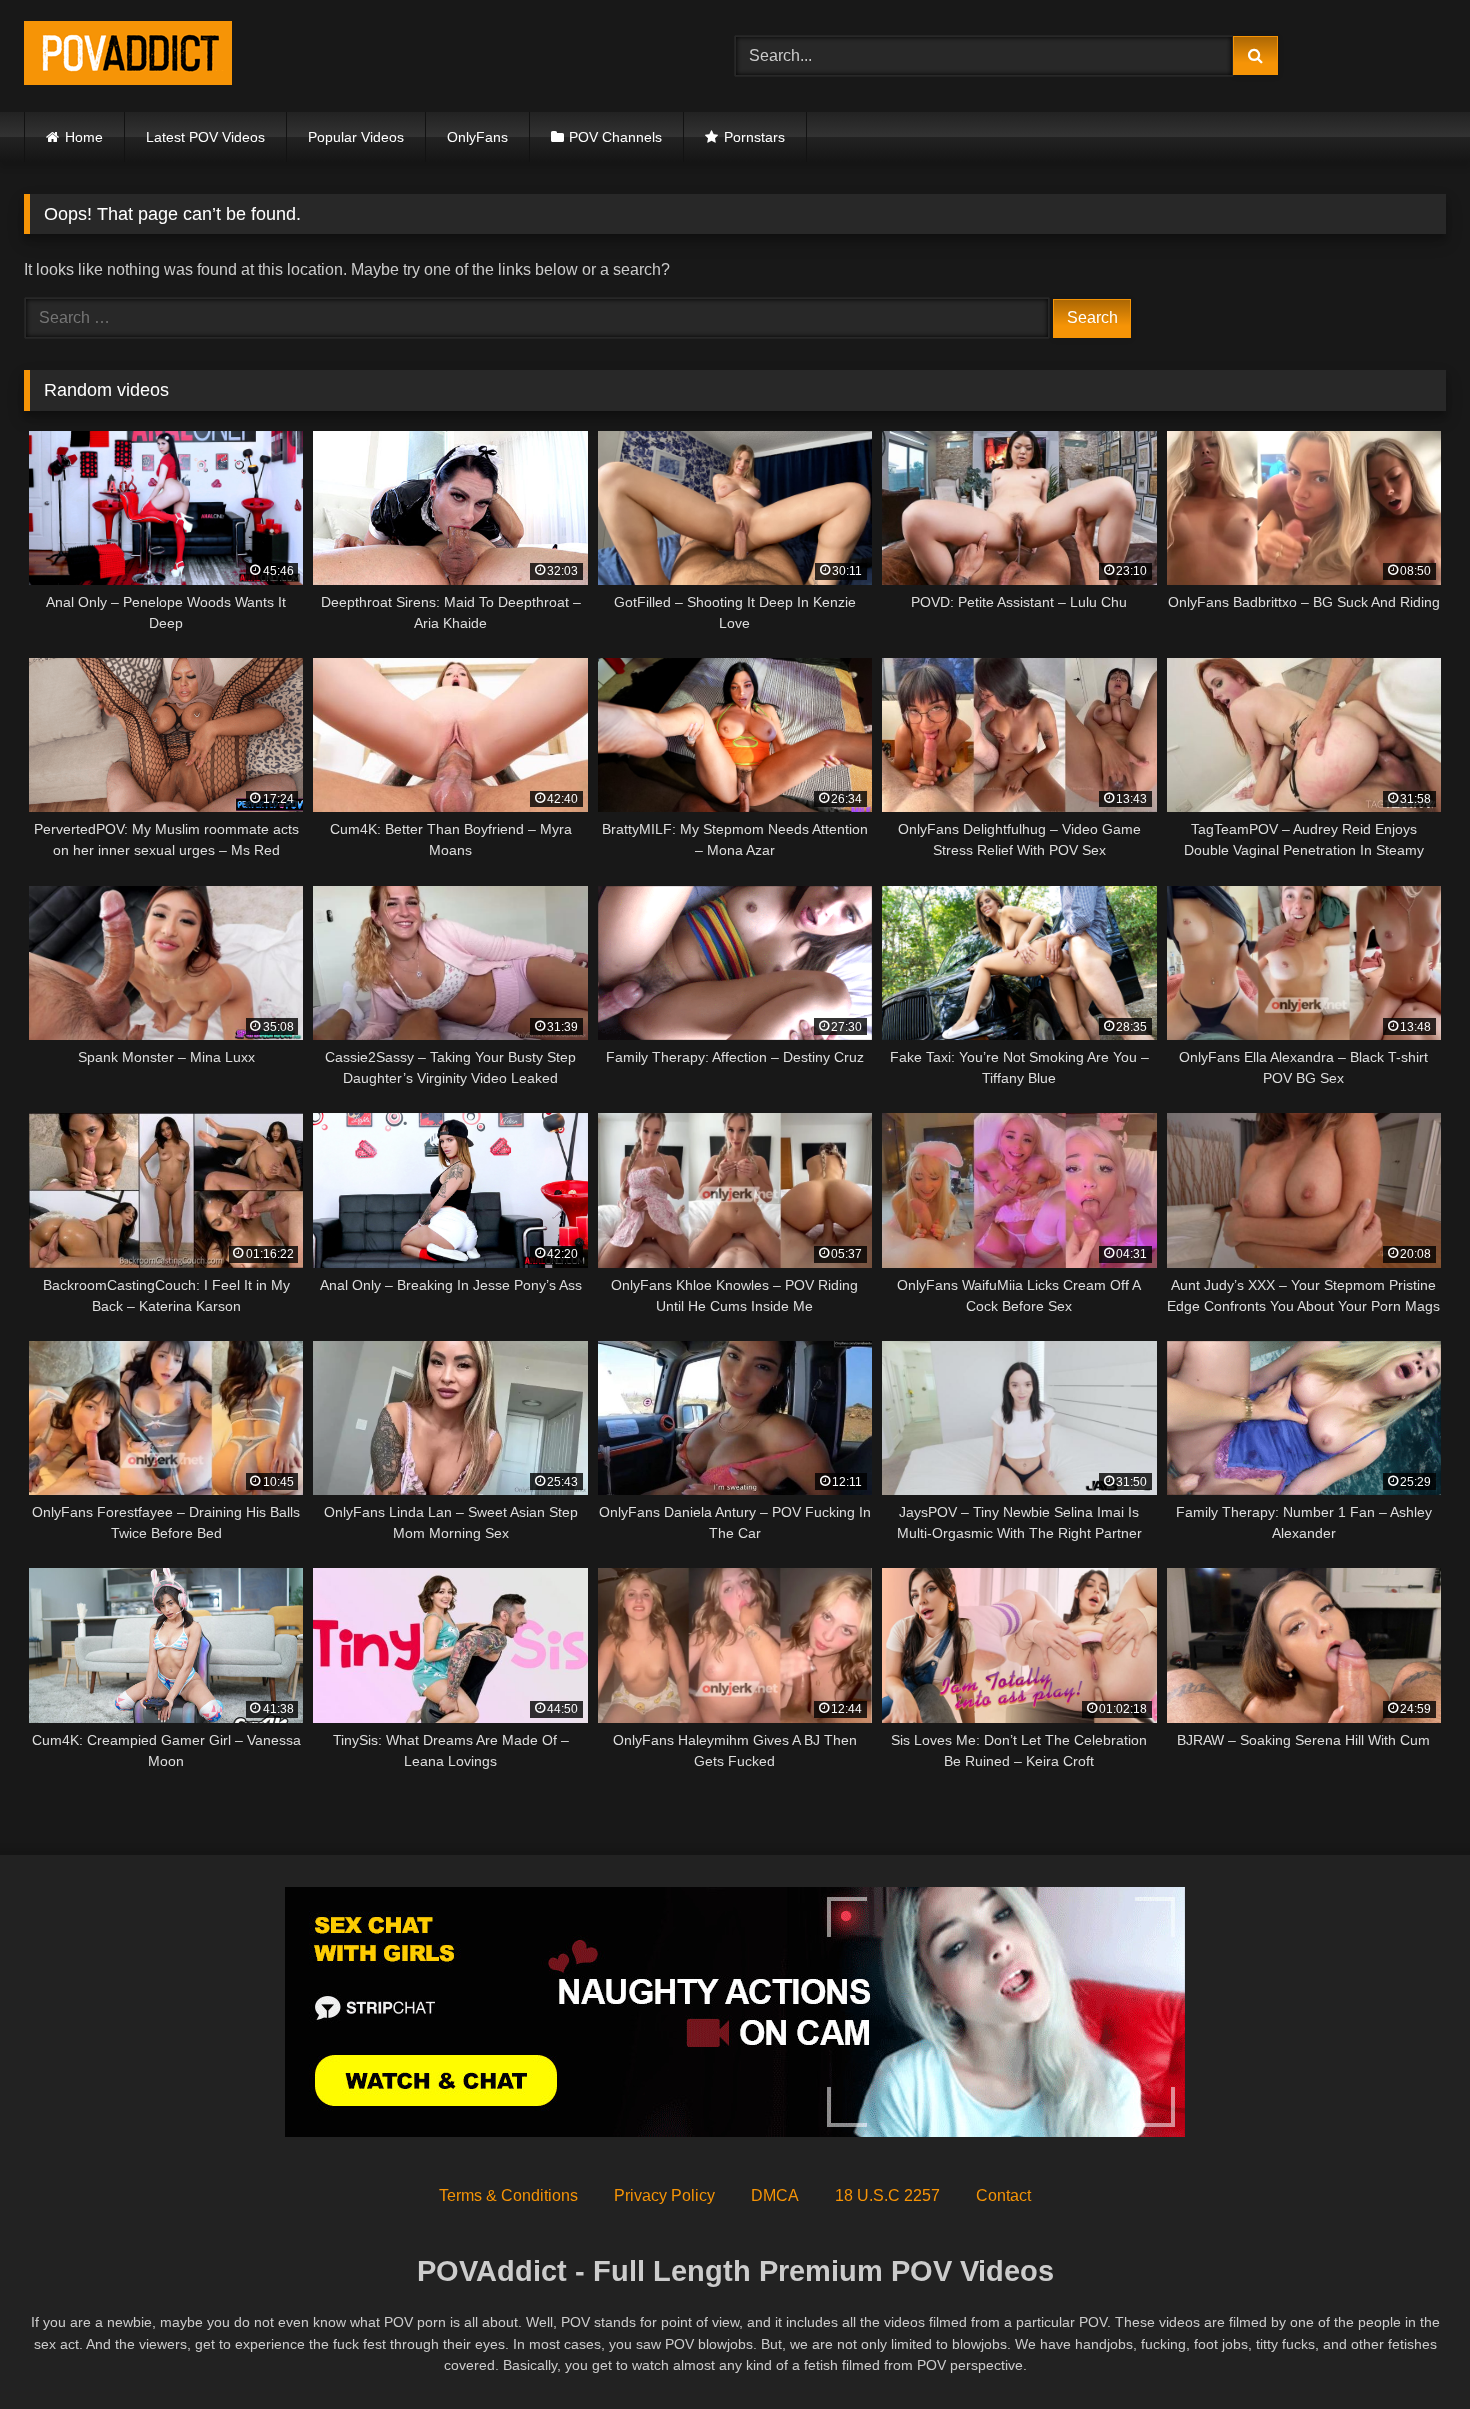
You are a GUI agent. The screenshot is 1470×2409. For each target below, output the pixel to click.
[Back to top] (1408, 2349)
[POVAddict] (128, 56)
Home (84, 137)
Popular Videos (356, 137)
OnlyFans (477, 137)
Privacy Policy (664, 2195)
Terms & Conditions (508, 2195)
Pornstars (754, 137)
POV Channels (615, 137)
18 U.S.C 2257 (887, 2195)
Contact (1003, 2195)
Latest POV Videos (205, 137)
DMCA (775, 2195)
